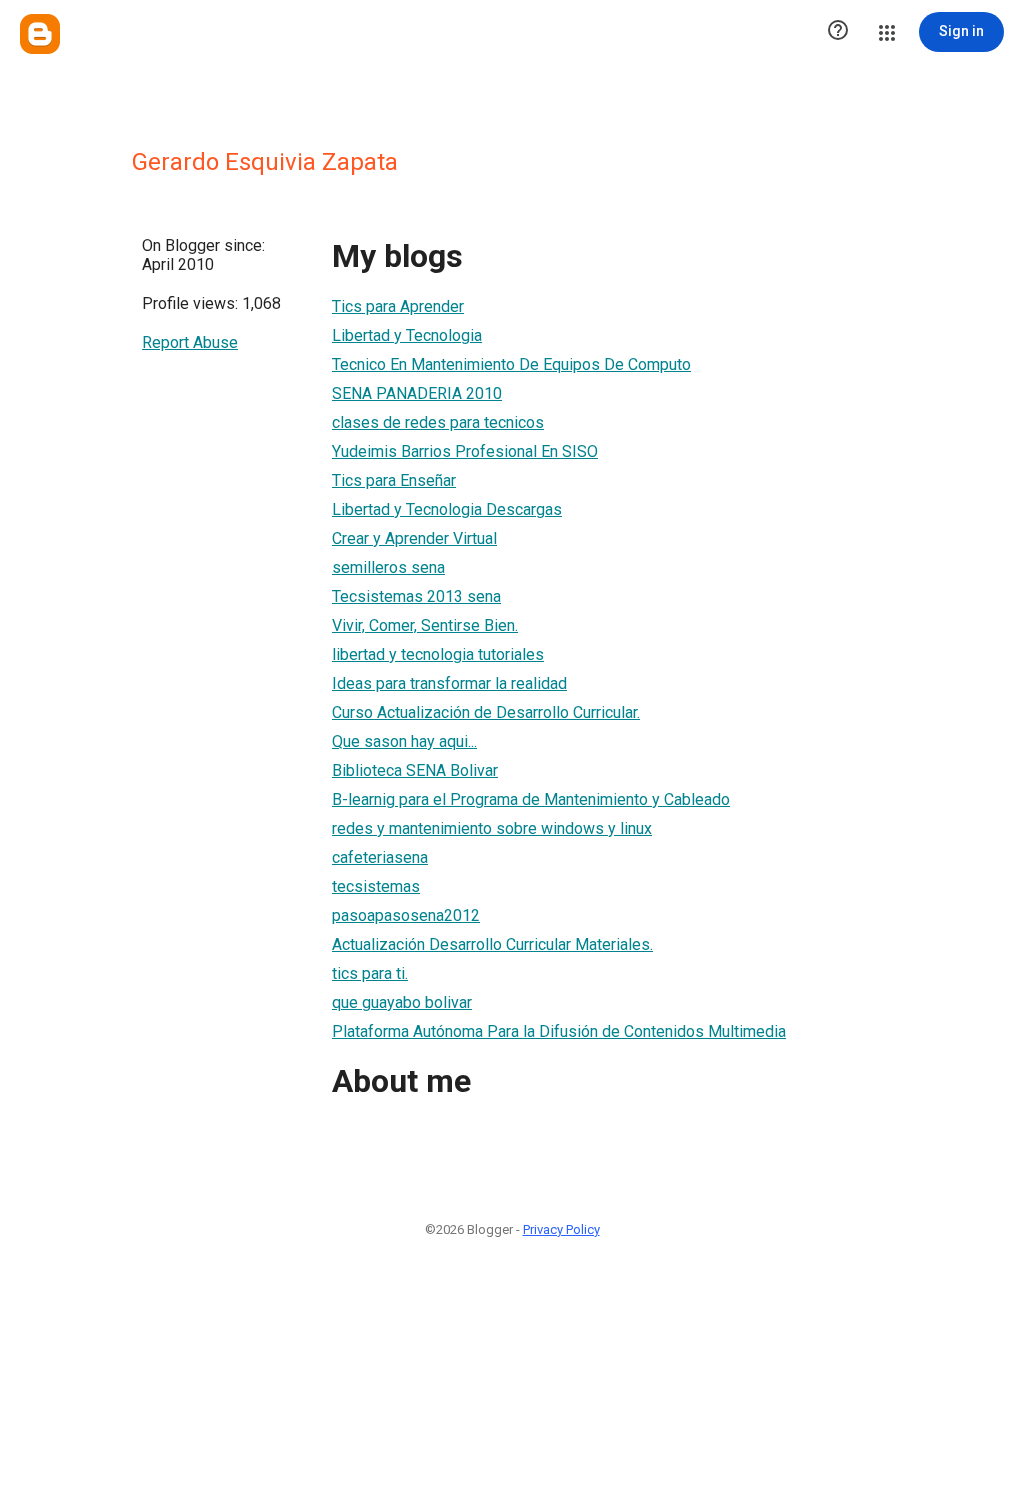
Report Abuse (190, 342)
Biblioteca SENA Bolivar (415, 770)
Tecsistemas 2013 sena (416, 596)
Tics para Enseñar (394, 480)
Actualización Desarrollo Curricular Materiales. (492, 944)
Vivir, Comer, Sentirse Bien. (425, 625)
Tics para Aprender (398, 306)
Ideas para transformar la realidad (449, 683)
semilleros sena (388, 567)
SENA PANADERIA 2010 (417, 393)
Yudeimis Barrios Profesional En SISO (465, 451)
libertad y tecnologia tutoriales (438, 654)
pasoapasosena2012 (406, 915)
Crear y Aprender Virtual (414, 538)
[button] (838, 32)
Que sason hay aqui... (404, 741)
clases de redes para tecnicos (438, 422)
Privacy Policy (561, 1229)
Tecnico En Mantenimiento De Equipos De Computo (511, 364)
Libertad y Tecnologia (407, 335)
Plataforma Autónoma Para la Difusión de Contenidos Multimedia (559, 1031)
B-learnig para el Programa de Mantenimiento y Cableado (531, 799)
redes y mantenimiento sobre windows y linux (492, 828)
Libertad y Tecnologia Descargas (447, 509)
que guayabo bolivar (402, 1002)
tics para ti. (370, 973)
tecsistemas (376, 886)
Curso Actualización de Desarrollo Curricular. (486, 712)
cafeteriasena (380, 857)
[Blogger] (40, 34)
